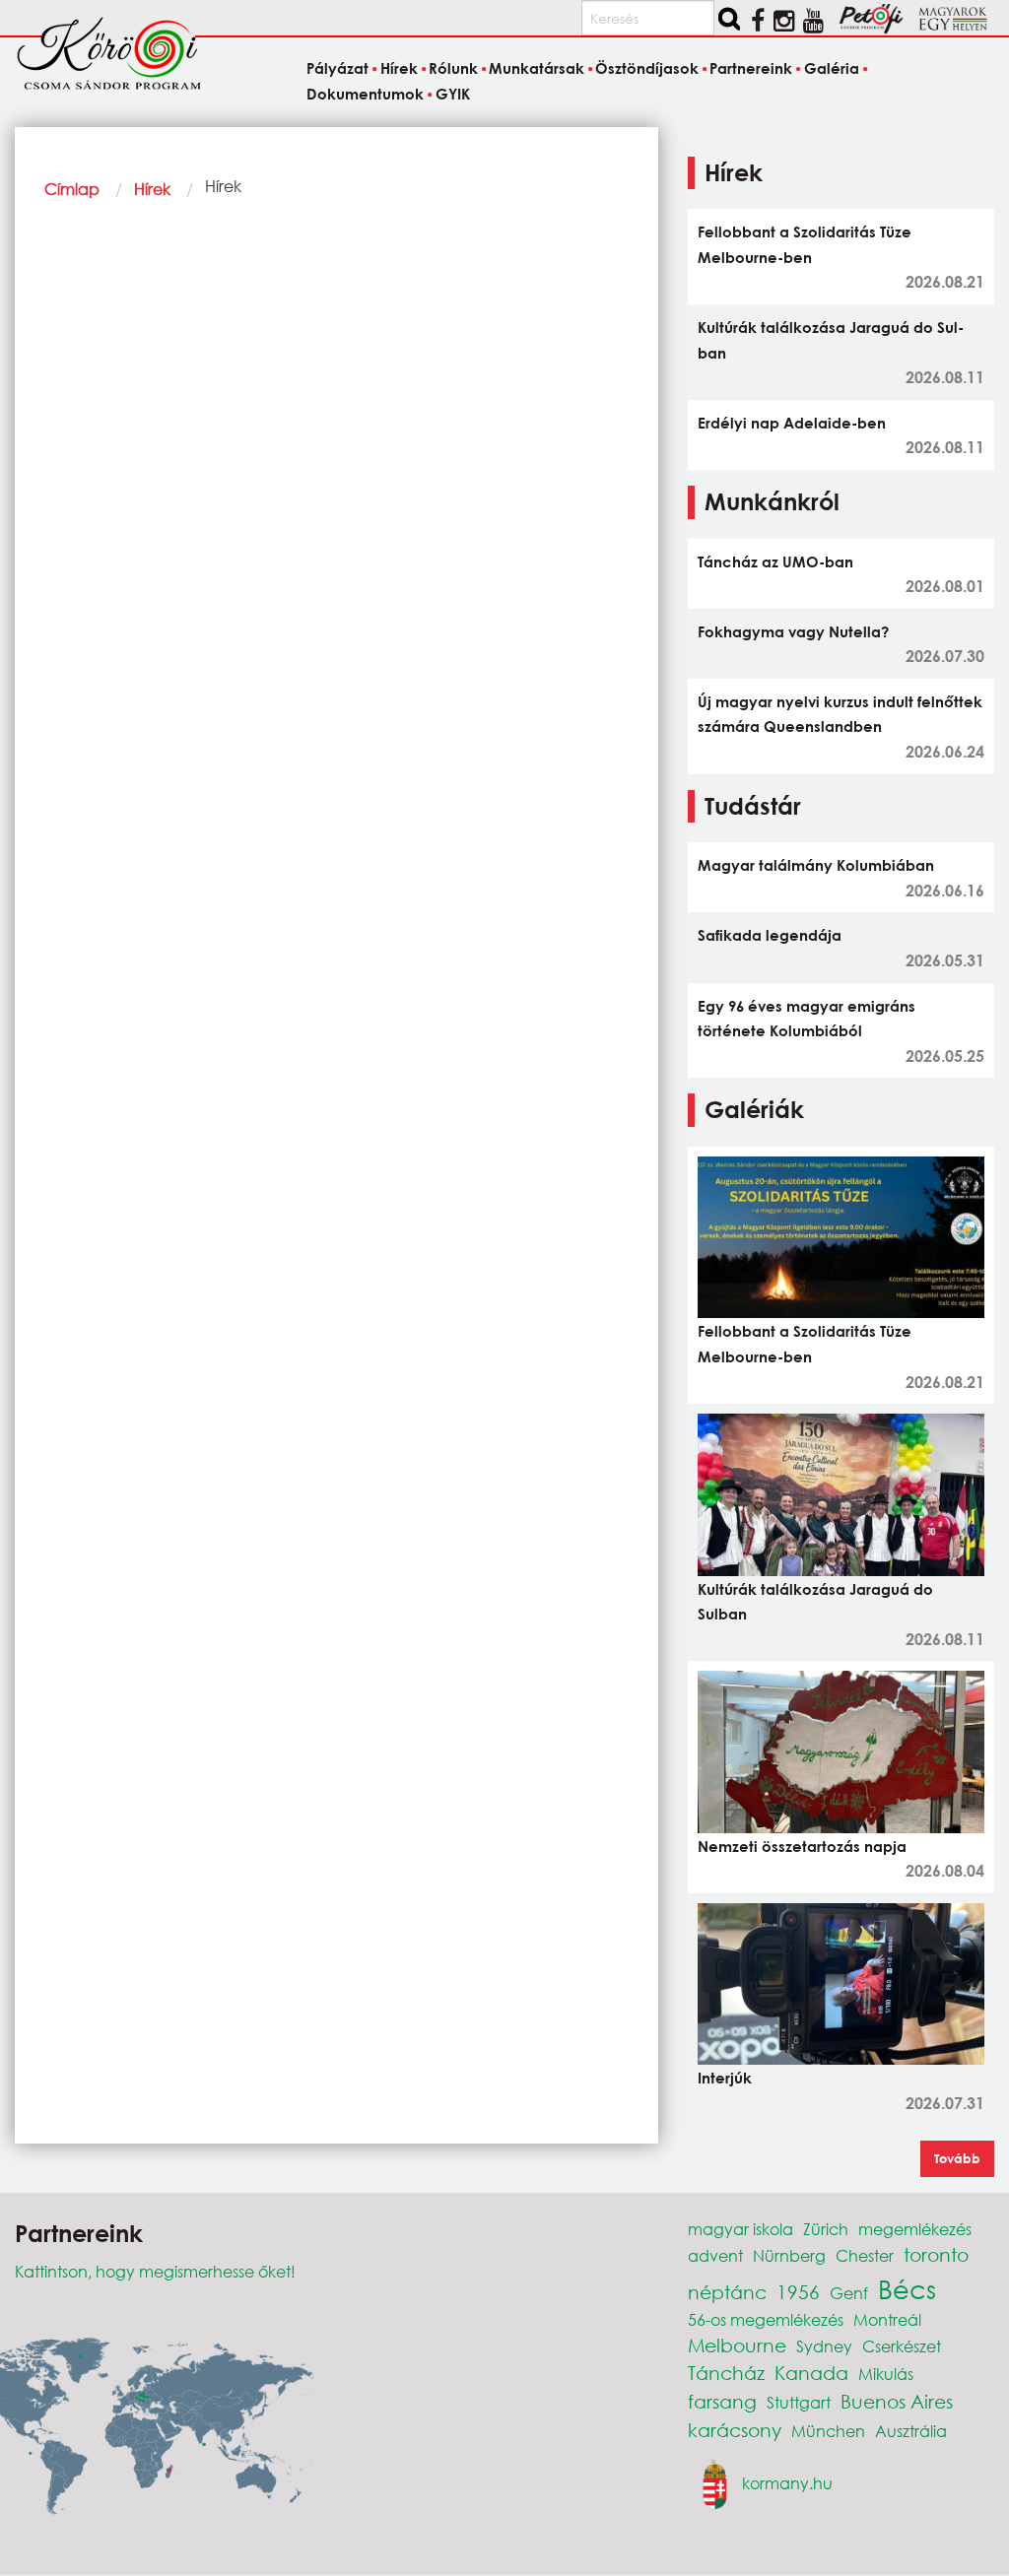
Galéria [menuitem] (831, 68)
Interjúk (725, 2078)
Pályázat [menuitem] (337, 68)
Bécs (907, 2288)
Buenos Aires (897, 2401)
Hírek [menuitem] (399, 68)
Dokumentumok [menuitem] (365, 94)
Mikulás (886, 2374)
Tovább (957, 2158)
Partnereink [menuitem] (751, 68)
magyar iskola (740, 2229)
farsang (722, 2401)
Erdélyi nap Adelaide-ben (792, 423)
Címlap (72, 189)
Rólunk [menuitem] (453, 68)
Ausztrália (911, 2431)
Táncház (726, 2373)
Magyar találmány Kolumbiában (816, 865)
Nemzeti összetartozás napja (802, 1846)
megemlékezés (915, 2229)
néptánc (727, 2292)
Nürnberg (789, 2255)
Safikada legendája (770, 935)
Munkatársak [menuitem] (537, 68)
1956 (798, 2292)
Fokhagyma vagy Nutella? (793, 631)
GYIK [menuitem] (452, 94)
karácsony (735, 2430)
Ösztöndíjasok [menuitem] (647, 68)
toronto (936, 2254)
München (828, 2431)
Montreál (887, 2319)
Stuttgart (799, 2402)
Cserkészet (902, 2346)
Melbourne (737, 2345)
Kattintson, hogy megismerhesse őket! (155, 2271)
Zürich (826, 2229)
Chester (865, 2255)
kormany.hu (787, 2482)
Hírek (152, 189)
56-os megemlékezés (766, 2319)
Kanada (811, 2373)
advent (715, 2255)
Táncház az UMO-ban (775, 561)
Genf (849, 2293)
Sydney (824, 2346)
